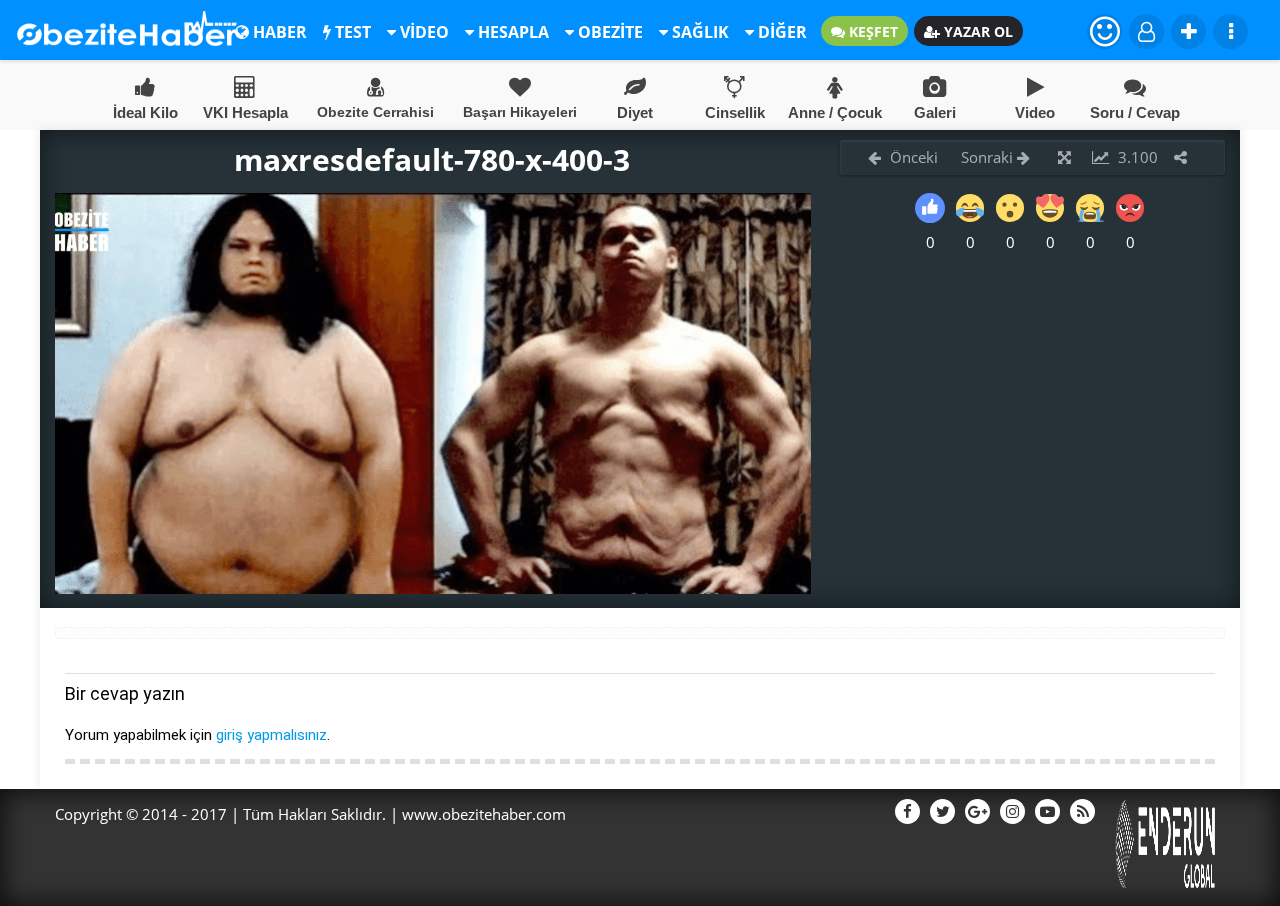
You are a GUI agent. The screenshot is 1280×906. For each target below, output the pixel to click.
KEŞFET (871, 31)
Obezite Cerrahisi (375, 112)
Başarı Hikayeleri (520, 112)
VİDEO (422, 32)
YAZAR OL (976, 31)
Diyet (635, 112)
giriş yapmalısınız (271, 735)
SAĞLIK (698, 32)
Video (1035, 112)
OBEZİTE (608, 32)
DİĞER (780, 32)
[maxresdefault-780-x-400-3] (433, 588)
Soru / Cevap (1135, 112)
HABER (278, 32)
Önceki (912, 157)
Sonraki (989, 157)
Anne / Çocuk (835, 112)
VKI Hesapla (245, 112)
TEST (351, 32)
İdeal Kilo (145, 112)
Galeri (935, 112)
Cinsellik (735, 112)
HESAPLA (511, 32)
